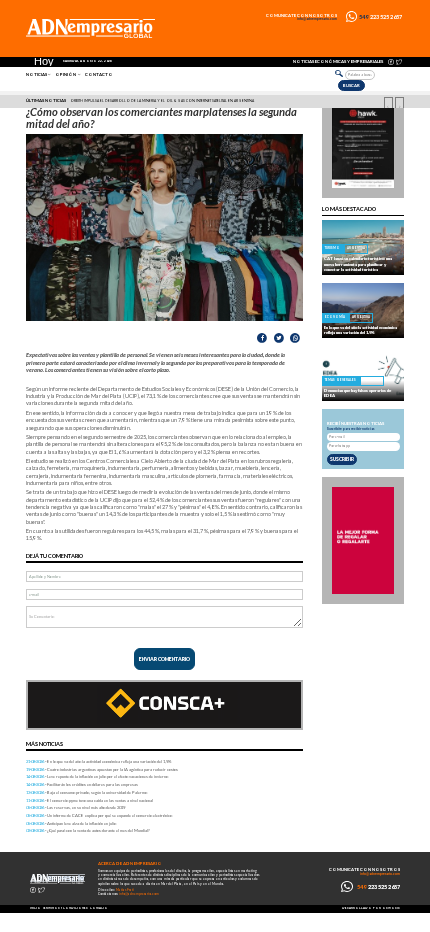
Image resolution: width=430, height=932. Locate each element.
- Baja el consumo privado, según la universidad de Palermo (86, 792)
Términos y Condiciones (65, 908)
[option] (214, 101)
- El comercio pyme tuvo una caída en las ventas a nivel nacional (89, 800)
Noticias (36, 74)
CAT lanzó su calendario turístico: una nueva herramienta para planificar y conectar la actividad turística (358, 264)
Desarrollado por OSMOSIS (371, 908)
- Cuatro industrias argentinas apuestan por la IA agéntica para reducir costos (102, 769)
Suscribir (342, 459)
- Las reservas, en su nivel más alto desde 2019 (75, 807)
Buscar (351, 85)
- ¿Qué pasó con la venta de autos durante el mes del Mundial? (88, 830)
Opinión (65, 74)
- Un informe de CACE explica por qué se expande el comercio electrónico (99, 815)
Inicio (35, 908)
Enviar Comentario (164, 659)
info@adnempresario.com (317, 19)
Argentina (356, 248)
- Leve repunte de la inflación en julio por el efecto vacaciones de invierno (97, 776)
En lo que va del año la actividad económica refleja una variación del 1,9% (360, 330)
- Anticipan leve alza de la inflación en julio (71, 823)
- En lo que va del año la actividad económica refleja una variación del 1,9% (98, 761)
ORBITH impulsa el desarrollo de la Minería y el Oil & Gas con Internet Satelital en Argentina (162, 101)
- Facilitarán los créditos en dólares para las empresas (82, 784)
